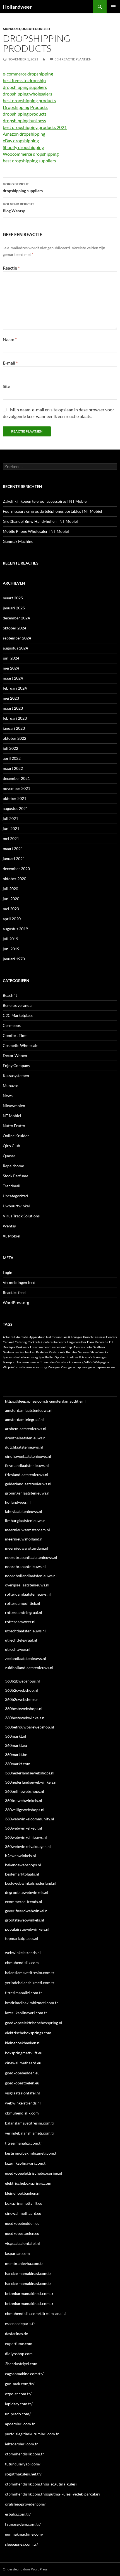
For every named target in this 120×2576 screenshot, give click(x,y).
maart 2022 (13, 768)
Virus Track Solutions (21, 1216)
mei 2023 (11, 698)
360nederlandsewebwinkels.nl (31, 1782)
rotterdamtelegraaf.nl (24, 1612)
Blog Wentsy (18, 207)
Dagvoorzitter (77, 1342)
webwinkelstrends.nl (23, 1953)
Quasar (9, 1156)
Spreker (61, 1357)
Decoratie (102, 1342)
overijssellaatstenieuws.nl (27, 1585)
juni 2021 (11, 828)
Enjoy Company (16, 1065)
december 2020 (16, 869)
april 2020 (12, 919)
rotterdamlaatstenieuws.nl (28, 1594)
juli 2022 (10, 748)
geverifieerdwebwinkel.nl (27, 1911)
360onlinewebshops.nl (25, 1791)
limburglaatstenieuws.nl (26, 1521)
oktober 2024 (15, 628)
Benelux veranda (17, 1005)
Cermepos (12, 1025)
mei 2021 (11, 838)
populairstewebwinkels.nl (27, 1929)
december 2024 (16, 618)
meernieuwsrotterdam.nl (27, 1548)
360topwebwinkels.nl (24, 1800)
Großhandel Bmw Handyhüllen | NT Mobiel (40, 521)
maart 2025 (13, 598)
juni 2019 (11, 949)
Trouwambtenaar (28, 1362)
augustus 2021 (15, 808)
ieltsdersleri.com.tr (21, 2444)
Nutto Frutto (14, 1126)
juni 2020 (11, 899)
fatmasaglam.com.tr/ (23, 2524)
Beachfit (10, 995)
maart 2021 (13, 849)
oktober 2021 (15, 798)
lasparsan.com (17, 2253)
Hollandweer (17, 7)
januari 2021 (14, 859)
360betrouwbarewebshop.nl (30, 1727)
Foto (89, 1347)
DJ (111, 1342)
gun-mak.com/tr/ (20, 2384)
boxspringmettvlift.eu (24, 2053)
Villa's (88, 1362)
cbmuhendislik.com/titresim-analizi (36, 2313)
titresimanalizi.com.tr (24, 1993)
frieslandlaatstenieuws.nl (27, 1475)
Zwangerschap (71, 1367)
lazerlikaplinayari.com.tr (26, 2013)
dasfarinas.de (16, 2334)
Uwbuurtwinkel (16, 1206)
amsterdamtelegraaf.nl (24, 1419)
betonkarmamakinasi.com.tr (29, 2303)
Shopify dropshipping (23, 147)
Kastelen (42, 1352)
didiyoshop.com (19, 2354)
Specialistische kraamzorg (20, 1357)
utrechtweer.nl (18, 1649)
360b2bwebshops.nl (22, 1681)
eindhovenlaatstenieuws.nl (28, 1456)
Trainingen (100, 1357)
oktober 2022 (15, 738)
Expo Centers (76, 1347)
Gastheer (99, 1347)
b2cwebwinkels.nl (21, 1856)
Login (8, 1272)
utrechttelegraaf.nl (21, 1640)
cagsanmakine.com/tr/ (24, 2374)
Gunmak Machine (18, 541)
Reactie (11, 268)
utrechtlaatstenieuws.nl (25, 1631)
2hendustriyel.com (21, 2364)
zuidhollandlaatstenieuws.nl (29, 1668)
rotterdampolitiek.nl (23, 1603)
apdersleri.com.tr (20, 2424)
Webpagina (101, 1362)
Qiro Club (11, 1146)
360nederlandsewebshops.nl (30, 1773)
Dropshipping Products (25, 107)
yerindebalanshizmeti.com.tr (30, 1983)
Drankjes (9, 1347)
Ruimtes (72, 1352)
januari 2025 (14, 608)
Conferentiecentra (54, 1342)
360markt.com (18, 1764)
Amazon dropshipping (24, 134)
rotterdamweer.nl (20, 1622)
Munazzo (11, 29)
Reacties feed (14, 1292)
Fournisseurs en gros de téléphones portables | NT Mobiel (52, 511)
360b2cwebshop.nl (21, 1690)
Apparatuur (37, 1337)
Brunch (88, 1337)
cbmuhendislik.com (22, 1963)
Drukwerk (23, 1347)
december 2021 (16, 778)
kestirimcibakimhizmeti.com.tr (32, 2003)
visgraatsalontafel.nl (22, 2093)
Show (94, 1352)
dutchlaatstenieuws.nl (24, 1447)
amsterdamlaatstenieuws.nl (29, 1410)
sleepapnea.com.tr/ (21, 2544)
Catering (21, 1342)
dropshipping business (24, 120)
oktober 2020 (15, 879)
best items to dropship (24, 80)
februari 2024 (15, 688)
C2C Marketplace (18, 1015)
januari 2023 (14, 728)
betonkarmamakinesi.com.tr (29, 2293)
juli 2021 (10, 818)
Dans (91, 1342)
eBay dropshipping (21, 141)
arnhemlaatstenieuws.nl (26, 1429)
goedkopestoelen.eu (22, 2083)
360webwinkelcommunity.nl (30, 1819)
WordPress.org (16, 1302)
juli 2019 (10, 939)
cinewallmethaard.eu (23, 2063)
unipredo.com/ (18, 2414)
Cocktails (34, 1342)
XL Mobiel (12, 1236)
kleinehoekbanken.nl (23, 2043)
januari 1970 (14, 959)
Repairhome (13, 1166)
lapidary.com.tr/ (19, 2404)
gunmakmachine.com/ (24, 2534)
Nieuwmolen (14, 1106)
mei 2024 (11, 668)
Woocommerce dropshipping (31, 154)
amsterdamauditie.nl (68, 1401)
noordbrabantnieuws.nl (25, 1567)
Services (84, 1352)
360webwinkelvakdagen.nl (28, 1846)
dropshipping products (25, 114)
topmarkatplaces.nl (22, 1938)
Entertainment (40, 1347)
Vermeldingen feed (19, 1282)
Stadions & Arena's (79, 1357)
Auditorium (53, 1337)
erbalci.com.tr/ (18, 2514)
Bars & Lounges (72, 1337)
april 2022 (12, 758)
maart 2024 (13, 678)
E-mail (10, 363)
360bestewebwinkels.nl (25, 1718)
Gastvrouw (10, 1352)
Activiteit (9, 1337)
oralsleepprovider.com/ (25, 2504)
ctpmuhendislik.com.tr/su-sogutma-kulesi (41, 2484)
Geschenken (27, 1352)
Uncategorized (36, 29)
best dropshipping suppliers (29, 161)
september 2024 (17, 638)
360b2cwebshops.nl (22, 1699)
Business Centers (105, 1337)
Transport (9, 1362)
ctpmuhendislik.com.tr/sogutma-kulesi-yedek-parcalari (52, 2494)
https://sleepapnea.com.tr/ (27, 1401)
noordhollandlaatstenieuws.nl (31, 1576)
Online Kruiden (16, 1136)
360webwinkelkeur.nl (24, 1828)
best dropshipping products (29, 100)
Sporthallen (47, 1357)
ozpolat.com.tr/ (18, 2394)
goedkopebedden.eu (22, 2073)
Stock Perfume (15, 1176)
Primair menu (113, 7)
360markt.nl (16, 1736)
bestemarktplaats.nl (22, 1874)
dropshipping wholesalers (27, 94)
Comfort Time (15, 1035)
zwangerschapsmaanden (98, 1367)
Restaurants (57, 1352)
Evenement (58, 1347)
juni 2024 (11, 658)
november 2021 (16, 788)
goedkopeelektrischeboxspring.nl (34, 2023)
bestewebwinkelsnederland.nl (31, 1883)
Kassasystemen (16, 1075)
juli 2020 (10, 889)
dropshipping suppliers (25, 87)
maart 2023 (13, 708)
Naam (10, 339)
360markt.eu (16, 1745)
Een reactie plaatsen (73, 59)
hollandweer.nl (18, 1502)
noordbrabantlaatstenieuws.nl (31, 1557)
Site (6, 386)
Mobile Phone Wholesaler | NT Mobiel (36, 531)
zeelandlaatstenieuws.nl (26, 1658)
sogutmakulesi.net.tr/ (23, 2474)
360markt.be (16, 1755)
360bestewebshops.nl (24, 1709)
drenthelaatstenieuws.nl (26, 1438)
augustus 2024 (15, 648)
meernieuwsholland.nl (24, 1539)
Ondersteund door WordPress (25, 2569)
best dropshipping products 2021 (35, 127)
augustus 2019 (15, 929)
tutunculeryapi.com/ (23, 2464)
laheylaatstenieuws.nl (24, 1511)
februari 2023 (15, 718)
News (8, 1096)
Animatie (22, 1337)
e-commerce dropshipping (28, 74)
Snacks (103, 1352)
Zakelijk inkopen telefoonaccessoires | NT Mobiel (45, 501)
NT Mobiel (12, 1116)
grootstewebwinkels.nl (25, 1920)
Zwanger (54, 1367)
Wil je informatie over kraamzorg (25, 1367)
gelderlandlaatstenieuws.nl (28, 1484)
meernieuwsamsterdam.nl (27, 1530)
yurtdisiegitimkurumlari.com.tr (32, 2434)
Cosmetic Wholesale (21, 1045)
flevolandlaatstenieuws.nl (27, 1465)
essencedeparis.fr (20, 2324)
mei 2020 (11, 909)
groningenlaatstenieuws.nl (28, 1493)
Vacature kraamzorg (70, 1362)
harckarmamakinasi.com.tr (28, 2273)
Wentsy (9, 1226)
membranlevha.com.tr (24, 2263)
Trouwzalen (48, 1362)
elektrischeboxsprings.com (28, 2033)
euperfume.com (19, 2344)
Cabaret (8, 1342)
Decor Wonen (15, 1055)
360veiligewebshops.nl (25, 1810)
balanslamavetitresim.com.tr (30, 1973)
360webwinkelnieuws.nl (26, 1837)
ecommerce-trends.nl (24, 1902)
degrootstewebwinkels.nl (27, 1892)
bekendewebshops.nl (23, 1865)
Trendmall (12, 1186)
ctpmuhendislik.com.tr (25, 2454)
